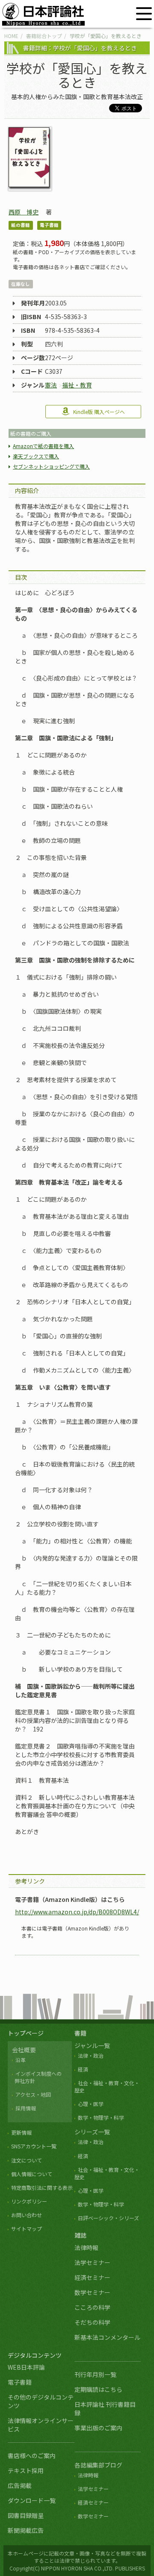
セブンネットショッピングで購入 (51, 466)
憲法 (51, 385)
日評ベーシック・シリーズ (108, 2218)
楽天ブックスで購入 (36, 456)
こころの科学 (92, 2307)
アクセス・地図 (33, 2094)
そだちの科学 (92, 2322)
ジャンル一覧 (92, 2045)
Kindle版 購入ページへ (99, 412)
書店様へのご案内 (32, 2456)
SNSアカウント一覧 (34, 2146)
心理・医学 (91, 2104)
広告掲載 (20, 2485)
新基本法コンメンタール (107, 2337)
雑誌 (80, 2235)
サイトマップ (27, 2228)
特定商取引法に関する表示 (42, 2187)
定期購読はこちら (98, 2389)
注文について (27, 2160)
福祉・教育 (77, 385)
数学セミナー (92, 2292)
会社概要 (24, 2050)
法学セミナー (92, 2262)
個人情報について (32, 2174)
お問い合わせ (27, 2215)
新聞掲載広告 (26, 2530)
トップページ (26, 2033)
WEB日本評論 (26, 2367)
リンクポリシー (29, 2201)
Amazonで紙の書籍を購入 (43, 446)
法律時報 (86, 2247)
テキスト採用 (26, 2470)
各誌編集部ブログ (98, 2465)
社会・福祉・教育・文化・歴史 (107, 2086)
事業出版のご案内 (98, 2428)
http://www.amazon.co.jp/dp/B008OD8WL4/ (77, 1912)
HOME (11, 36)
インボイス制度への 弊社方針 (37, 2077)
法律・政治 (91, 2055)
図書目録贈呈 (26, 2515)
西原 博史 (24, 212)
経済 (83, 2069)
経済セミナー (92, 2277)
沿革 (21, 2060)
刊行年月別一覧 (95, 2374)
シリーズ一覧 (92, 2132)
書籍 (80, 2033)
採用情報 (26, 2108)
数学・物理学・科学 (101, 2117)
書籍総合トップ (44, 36)
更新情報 (21, 2132)
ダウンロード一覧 (32, 2500)
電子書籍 (20, 2382)
